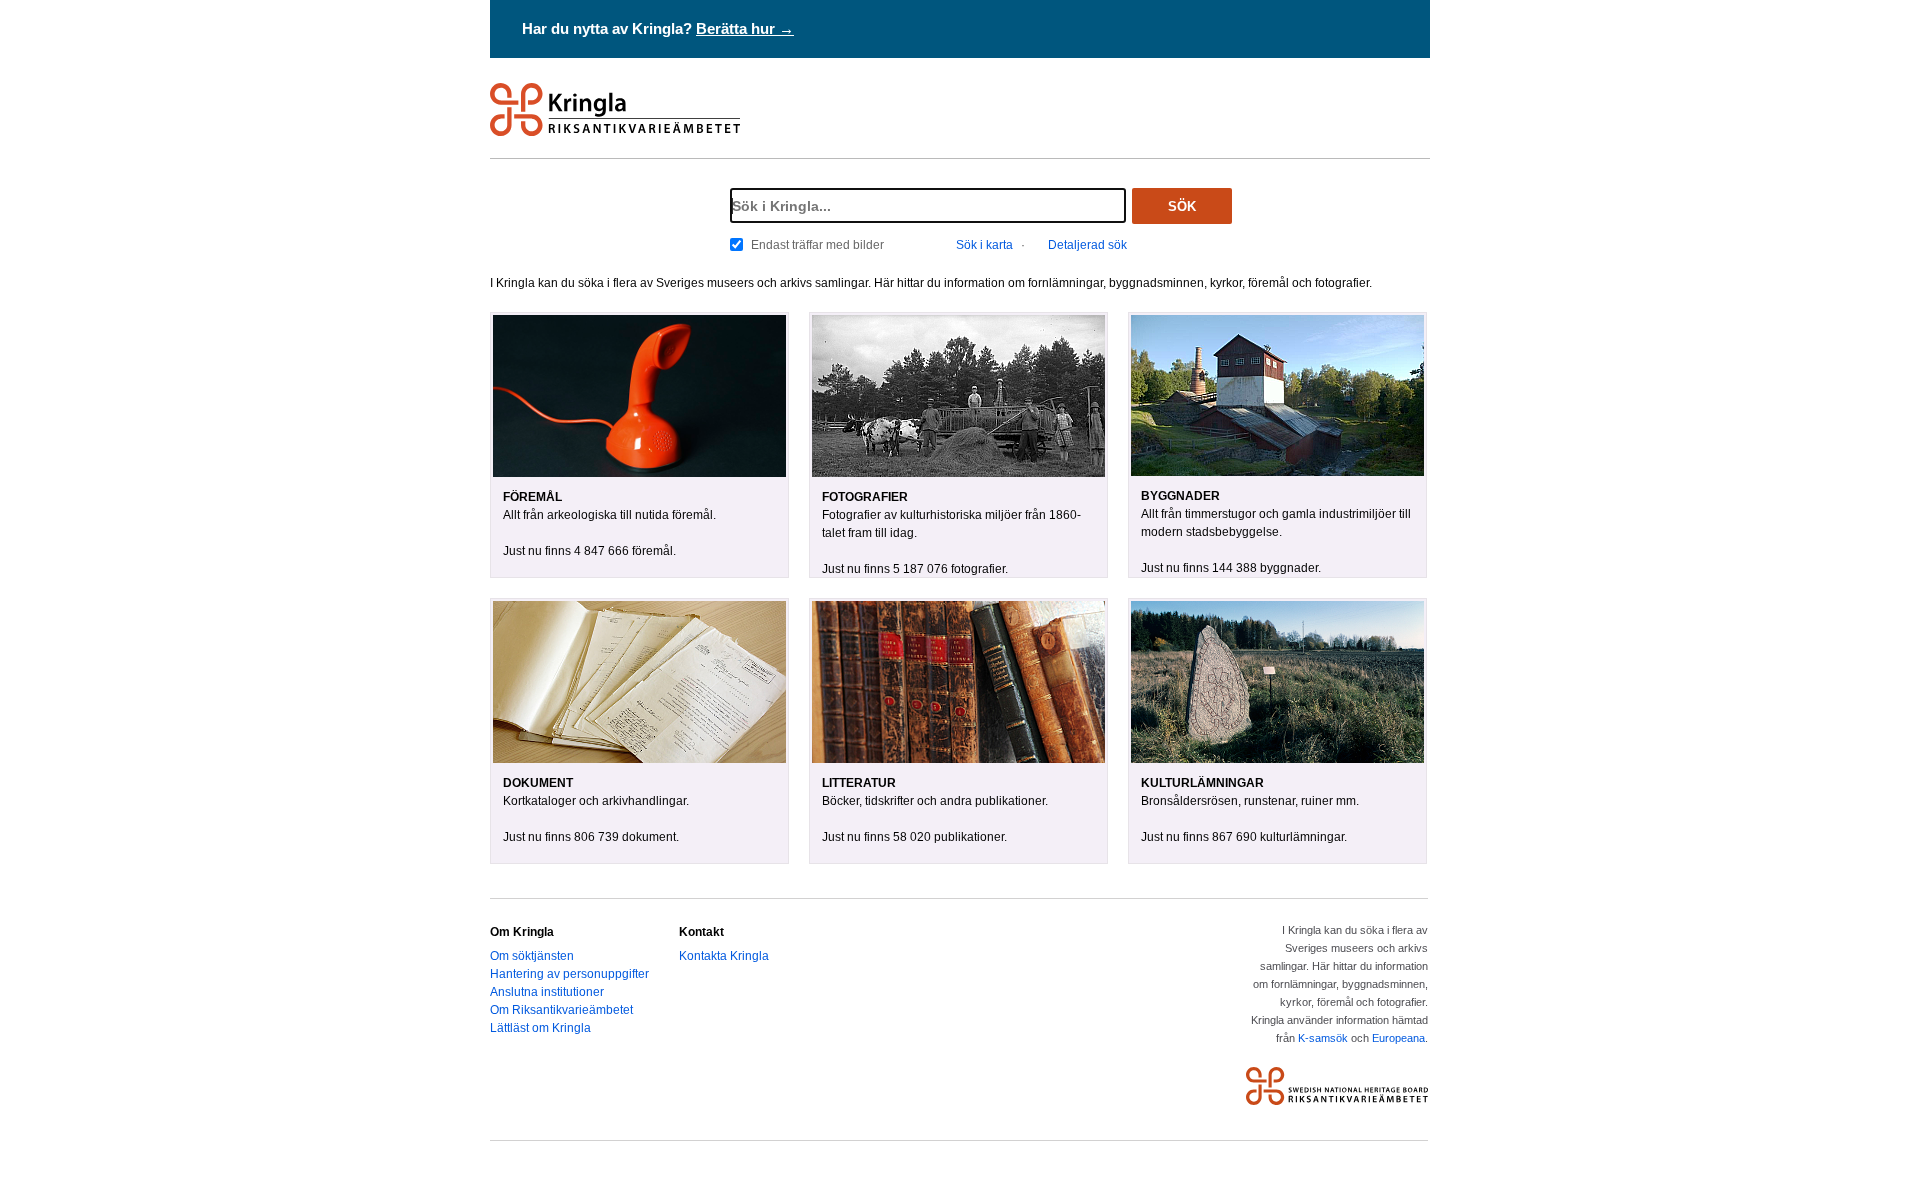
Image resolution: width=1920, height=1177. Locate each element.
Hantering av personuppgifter (569, 974)
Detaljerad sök (1087, 245)
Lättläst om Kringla (540, 1028)
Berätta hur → (745, 28)
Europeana (1398, 1038)
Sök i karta (984, 245)
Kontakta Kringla (724, 956)
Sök (1182, 206)
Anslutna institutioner (547, 992)
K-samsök (1323, 1038)
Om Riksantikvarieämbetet (561, 1010)
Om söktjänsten (532, 956)
